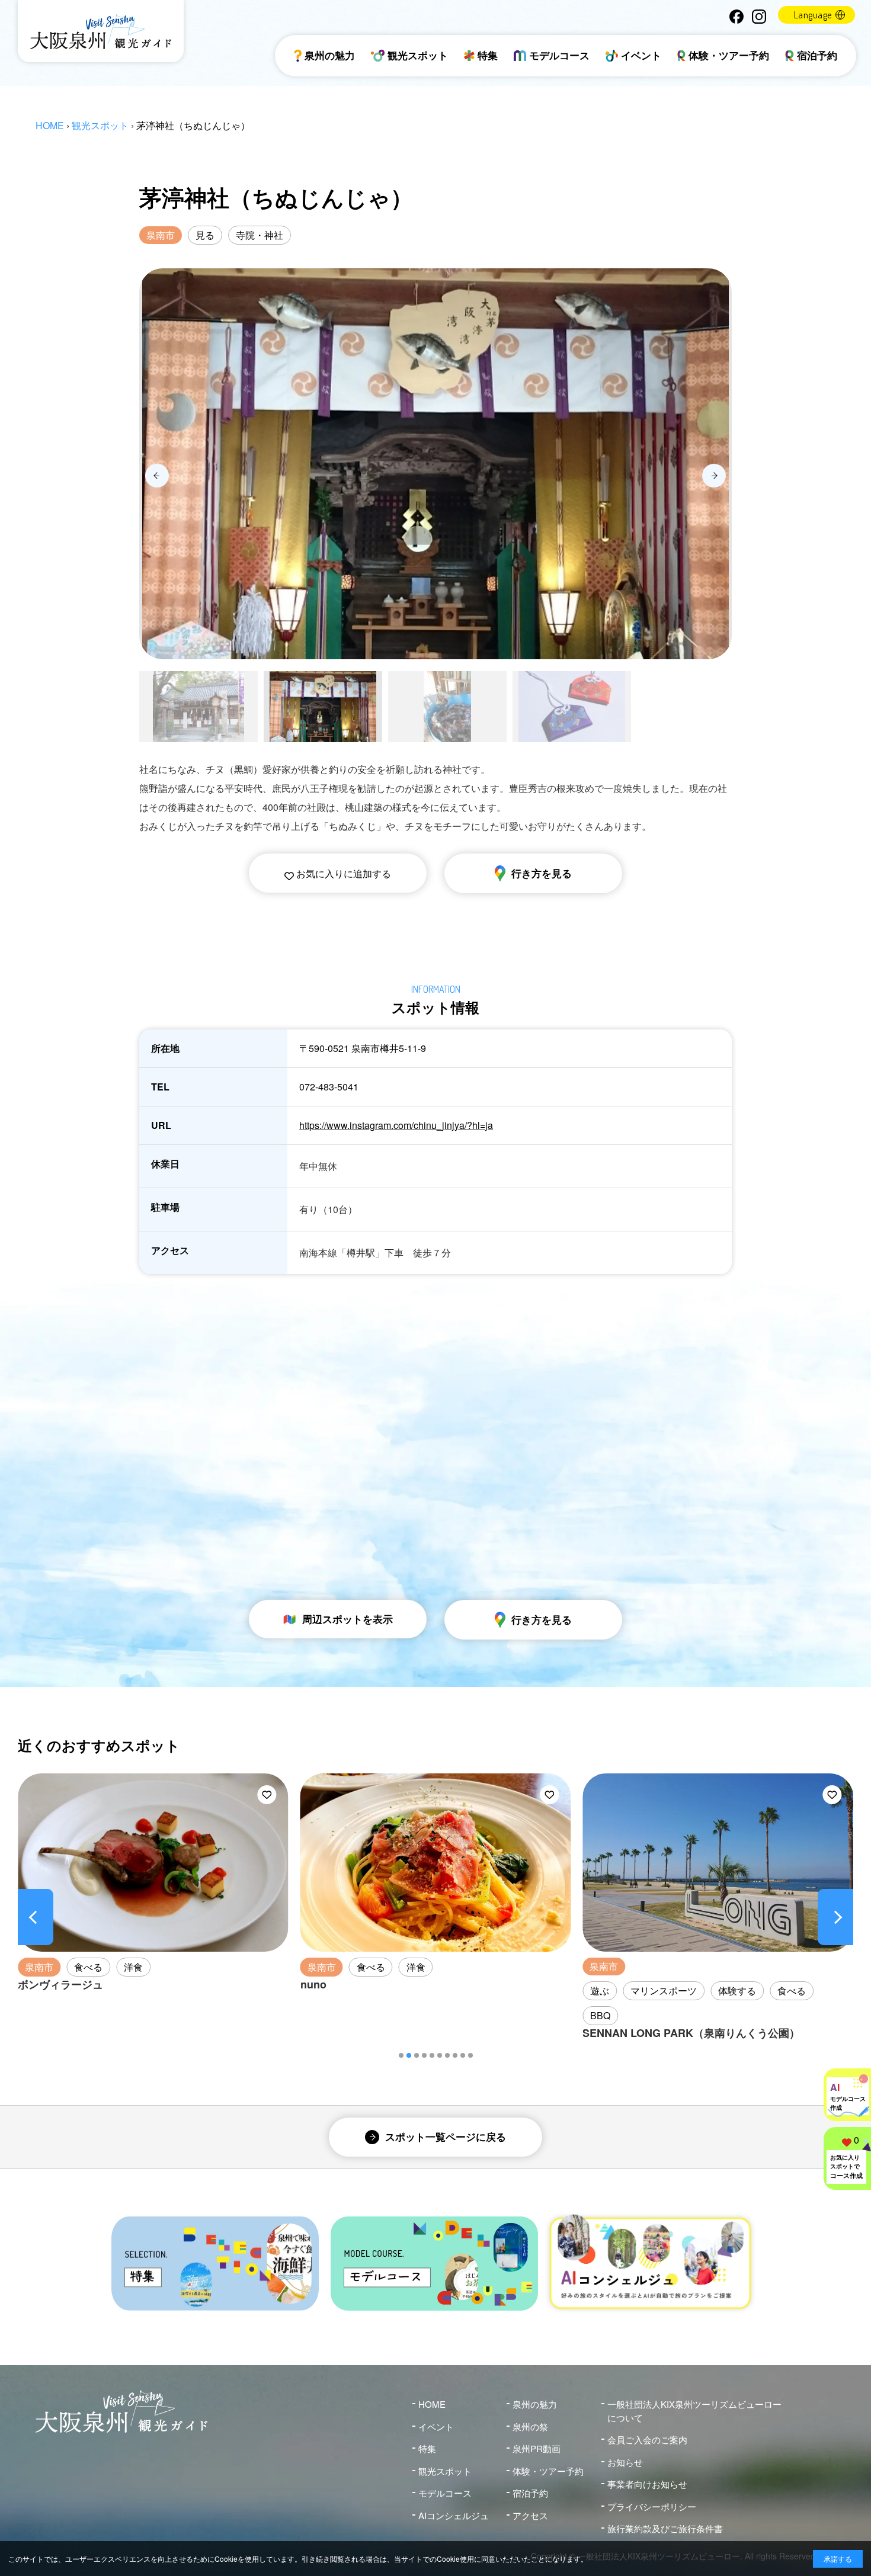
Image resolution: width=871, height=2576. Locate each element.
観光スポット (418, 55)
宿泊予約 (817, 55)
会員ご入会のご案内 (647, 2439)
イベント (641, 55)
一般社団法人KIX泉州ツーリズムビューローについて (694, 2411)
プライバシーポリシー (652, 2506)
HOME (50, 125)
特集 (488, 55)
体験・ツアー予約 (729, 55)
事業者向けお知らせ (647, 2484)
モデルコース (559, 55)
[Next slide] (714, 476)
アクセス (530, 2515)
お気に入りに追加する (342, 873)
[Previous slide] (157, 476)
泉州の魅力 (330, 55)
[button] (401, 2055)
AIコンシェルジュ (454, 2515)
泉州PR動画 (537, 2448)
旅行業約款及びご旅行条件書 (665, 2528)
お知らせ (625, 2462)
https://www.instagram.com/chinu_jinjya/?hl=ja (396, 1125)
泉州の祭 (530, 2426)
